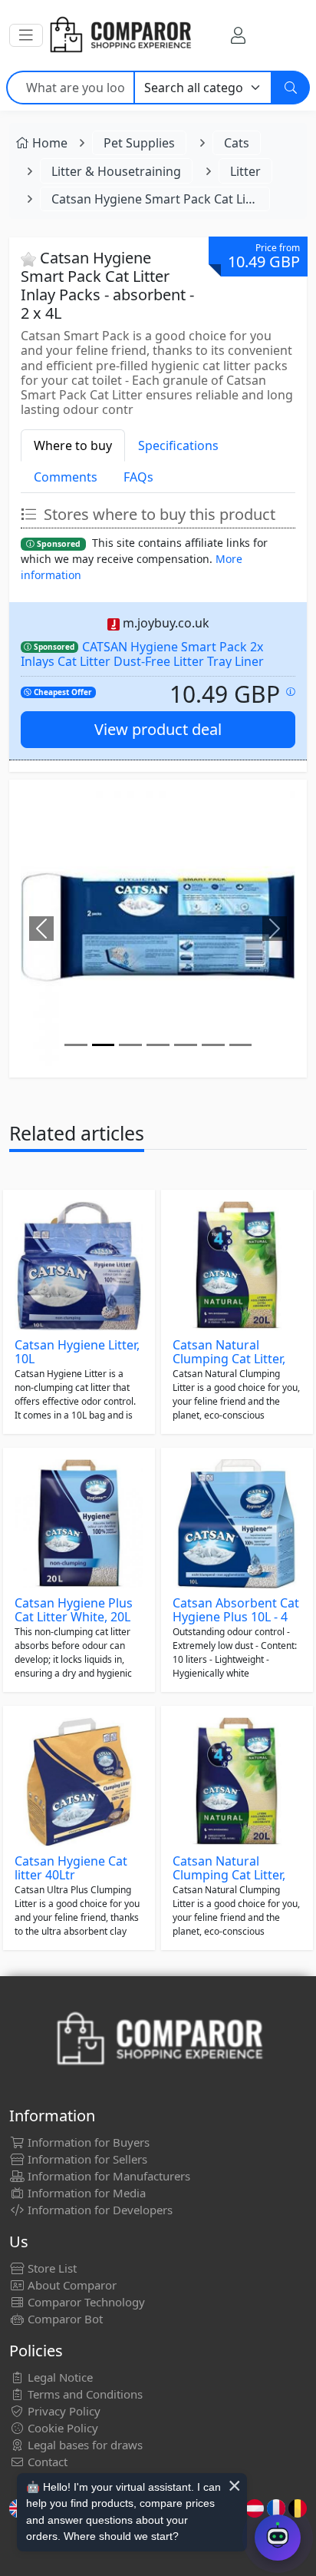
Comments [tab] (66, 477)
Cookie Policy (61, 2428)
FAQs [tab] (138, 477)
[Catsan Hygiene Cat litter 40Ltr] (79, 1782)
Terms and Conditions (84, 2394)
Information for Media (85, 2193)
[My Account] (238, 35)
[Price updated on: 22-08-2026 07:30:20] (291, 692)
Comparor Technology (85, 2302)
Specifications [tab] (178, 445)
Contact (46, 2462)
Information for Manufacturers (107, 2176)
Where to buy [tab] (73, 445)
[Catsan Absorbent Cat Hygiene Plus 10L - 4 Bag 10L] (237, 1524)
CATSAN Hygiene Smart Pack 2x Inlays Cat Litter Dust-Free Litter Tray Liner (142, 654)
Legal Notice (59, 2377)
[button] (26, 35)
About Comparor (71, 2285)
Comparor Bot (64, 2319)
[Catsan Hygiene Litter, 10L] (79, 1266)
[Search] (291, 88)
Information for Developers (99, 2210)
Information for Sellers (86, 2159)
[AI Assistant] (278, 2538)
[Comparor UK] (120, 35)
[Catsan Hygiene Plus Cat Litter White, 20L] (79, 1524)
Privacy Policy (63, 2411)
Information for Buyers (87, 2142)
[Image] (76, 1045)
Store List (51, 2268)
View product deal (158, 729)
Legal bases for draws (84, 2445)
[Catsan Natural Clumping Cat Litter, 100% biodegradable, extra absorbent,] (237, 1266)
